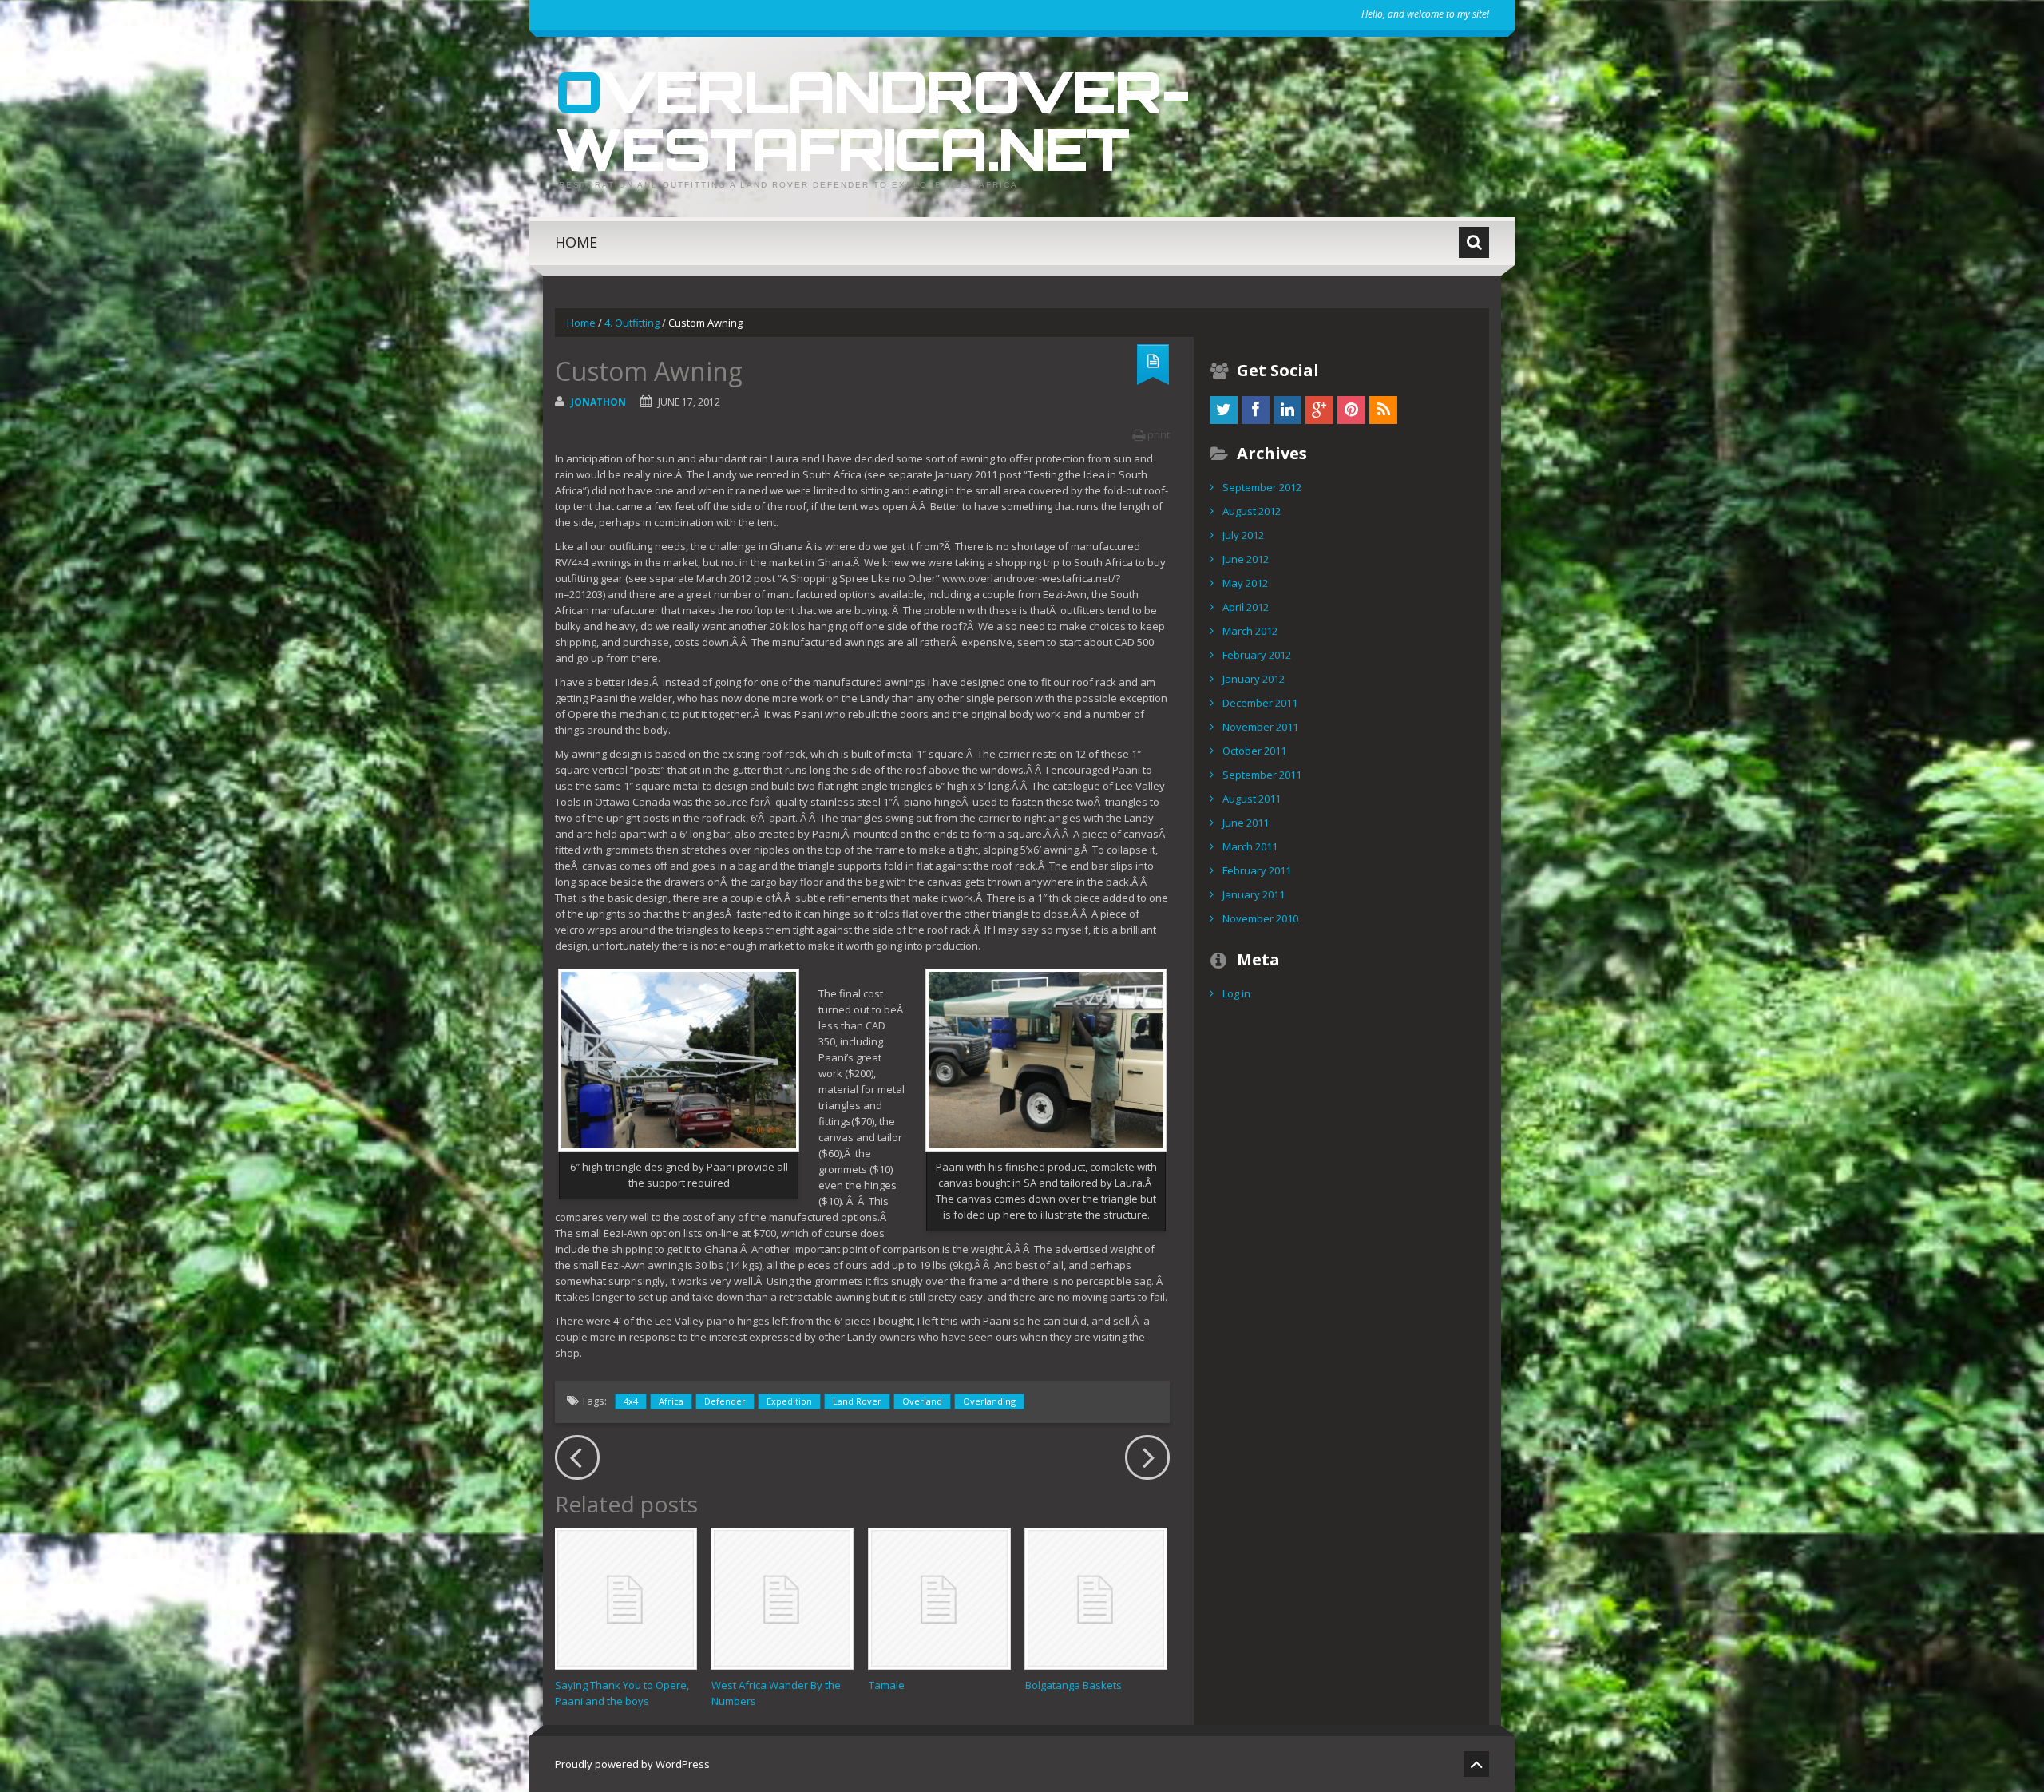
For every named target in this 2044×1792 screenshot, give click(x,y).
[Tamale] (939, 1598)
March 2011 (1250, 846)
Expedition (789, 1401)
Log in (1236, 993)
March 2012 (1250, 631)
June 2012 (1246, 559)
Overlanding (989, 1401)
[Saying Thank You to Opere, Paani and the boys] (626, 1598)
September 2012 (1262, 487)
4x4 (631, 1401)
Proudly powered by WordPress (632, 1764)
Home (576, 242)
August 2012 (1252, 511)
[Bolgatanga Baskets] (1096, 1598)
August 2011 (1252, 799)
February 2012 (1257, 655)
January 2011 (1254, 894)
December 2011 (1260, 703)
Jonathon (598, 402)
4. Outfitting (632, 323)
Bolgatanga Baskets (1073, 1685)
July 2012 (1243, 535)
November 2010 (1260, 918)
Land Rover (857, 1401)
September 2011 (1262, 775)
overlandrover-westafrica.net (872, 120)
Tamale (887, 1685)
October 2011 (1254, 751)
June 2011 (1246, 823)
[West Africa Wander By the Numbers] (782, 1598)
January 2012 (1254, 679)
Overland (922, 1401)
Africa (671, 1401)
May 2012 (1245, 583)
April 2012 (1246, 607)
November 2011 (1260, 727)
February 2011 (1257, 870)
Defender (725, 1401)
